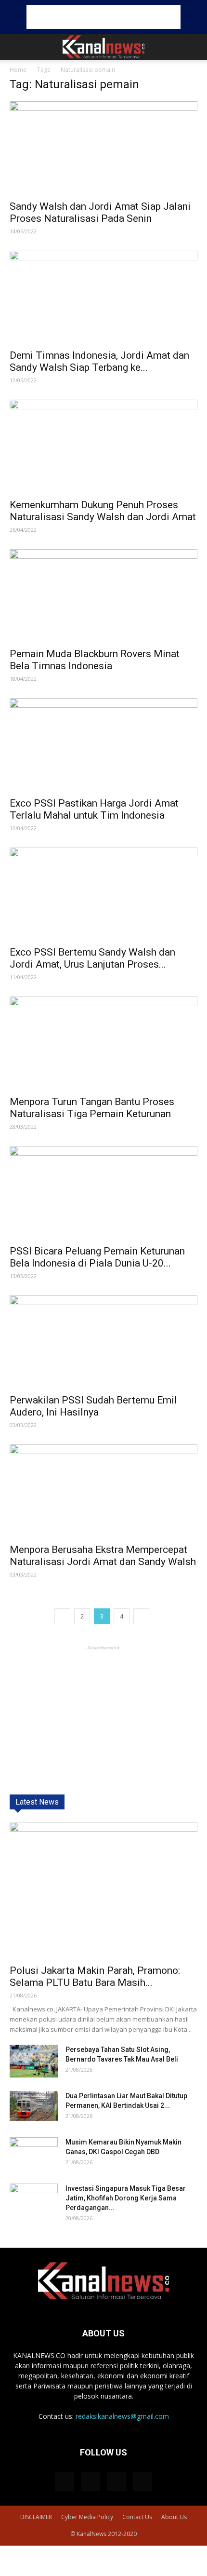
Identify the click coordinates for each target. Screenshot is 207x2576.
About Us (174, 2517)
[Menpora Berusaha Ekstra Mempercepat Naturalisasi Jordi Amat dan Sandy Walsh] (103, 1491)
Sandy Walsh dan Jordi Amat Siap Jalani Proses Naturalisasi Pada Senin (100, 212)
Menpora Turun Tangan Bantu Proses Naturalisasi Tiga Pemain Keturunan (92, 1108)
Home (18, 70)
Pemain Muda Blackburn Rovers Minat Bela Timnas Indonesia (95, 660)
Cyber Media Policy (87, 2517)
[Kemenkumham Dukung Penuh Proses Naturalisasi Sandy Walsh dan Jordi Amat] (103, 446)
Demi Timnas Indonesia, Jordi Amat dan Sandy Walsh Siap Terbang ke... (99, 361)
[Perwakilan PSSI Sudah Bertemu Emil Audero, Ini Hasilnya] (103, 1342)
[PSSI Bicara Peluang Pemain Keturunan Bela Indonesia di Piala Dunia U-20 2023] (103, 1193)
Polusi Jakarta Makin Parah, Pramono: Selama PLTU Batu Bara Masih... (95, 1976)
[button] (194, 47)
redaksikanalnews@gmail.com (122, 2416)
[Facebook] (65, 2482)
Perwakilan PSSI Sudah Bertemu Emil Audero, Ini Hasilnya (93, 1406)
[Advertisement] (103, 17)
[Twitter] (116, 2482)
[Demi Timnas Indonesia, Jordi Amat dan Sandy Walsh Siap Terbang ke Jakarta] (103, 297)
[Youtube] (142, 2482)
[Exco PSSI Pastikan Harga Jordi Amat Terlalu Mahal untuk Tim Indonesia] (103, 745)
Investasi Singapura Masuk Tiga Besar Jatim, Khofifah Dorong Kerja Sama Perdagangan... (126, 2198)
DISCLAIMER (36, 2517)
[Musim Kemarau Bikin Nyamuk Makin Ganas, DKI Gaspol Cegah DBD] (34, 2154)
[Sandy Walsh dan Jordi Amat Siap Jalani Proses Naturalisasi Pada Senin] (103, 148)
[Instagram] (91, 2482)
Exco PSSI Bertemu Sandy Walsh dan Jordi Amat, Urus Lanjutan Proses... (92, 958)
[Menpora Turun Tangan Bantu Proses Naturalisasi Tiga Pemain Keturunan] (103, 1043)
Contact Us (137, 2517)
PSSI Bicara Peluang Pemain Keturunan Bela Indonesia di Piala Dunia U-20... (97, 1257)
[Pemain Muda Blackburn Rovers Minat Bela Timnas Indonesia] (103, 596)
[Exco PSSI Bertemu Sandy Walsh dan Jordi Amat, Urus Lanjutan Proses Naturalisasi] (103, 894)
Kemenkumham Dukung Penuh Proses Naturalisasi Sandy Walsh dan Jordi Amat (103, 511)
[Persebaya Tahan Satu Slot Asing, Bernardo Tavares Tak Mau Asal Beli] (34, 2061)
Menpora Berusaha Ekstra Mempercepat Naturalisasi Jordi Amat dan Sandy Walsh (103, 1556)
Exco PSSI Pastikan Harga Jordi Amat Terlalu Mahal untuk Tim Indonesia (94, 809)
